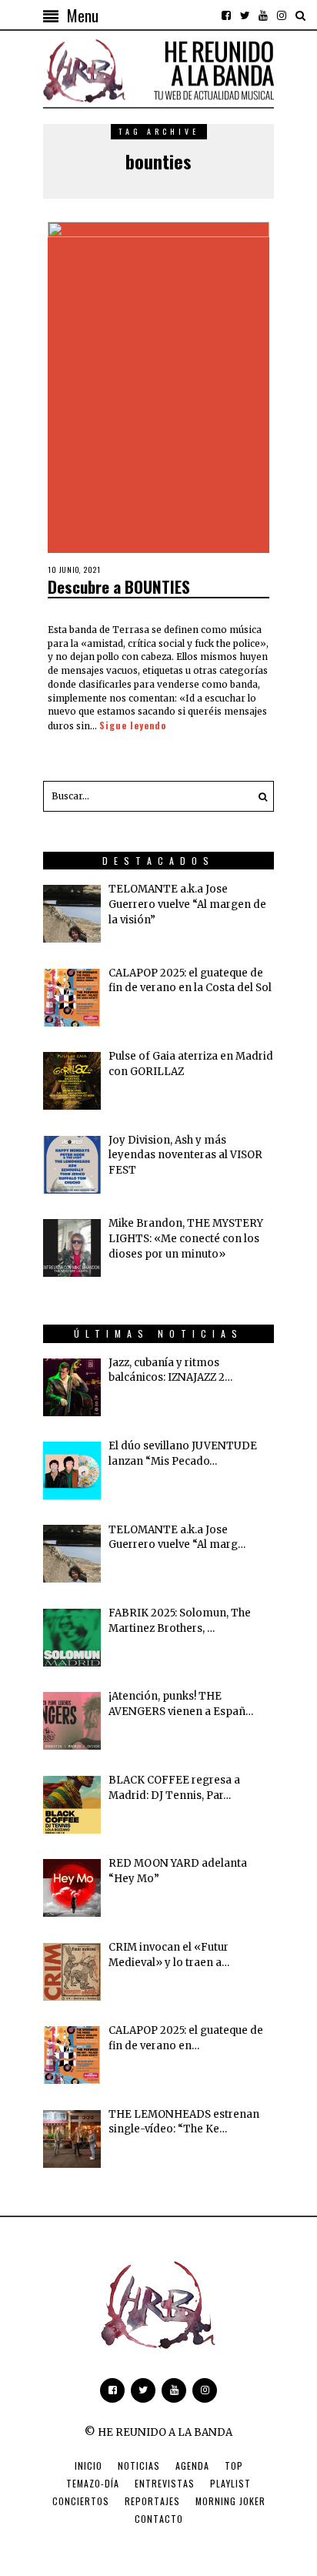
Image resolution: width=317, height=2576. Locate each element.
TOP (234, 2465)
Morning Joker (230, 2501)
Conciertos (81, 2501)
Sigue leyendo (133, 725)
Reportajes (152, 2501)
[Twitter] (245, 15)
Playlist (230, 2483)
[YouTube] (263, 15)
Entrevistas (165, 2483)
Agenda (192, 2465)
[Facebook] (226, 15)
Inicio (88, 2465)
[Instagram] (282, 15)
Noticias (139, 2465)
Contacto (159, 2519)
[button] (259, 796)
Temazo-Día (93, 2483)
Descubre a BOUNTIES (119, 586)
